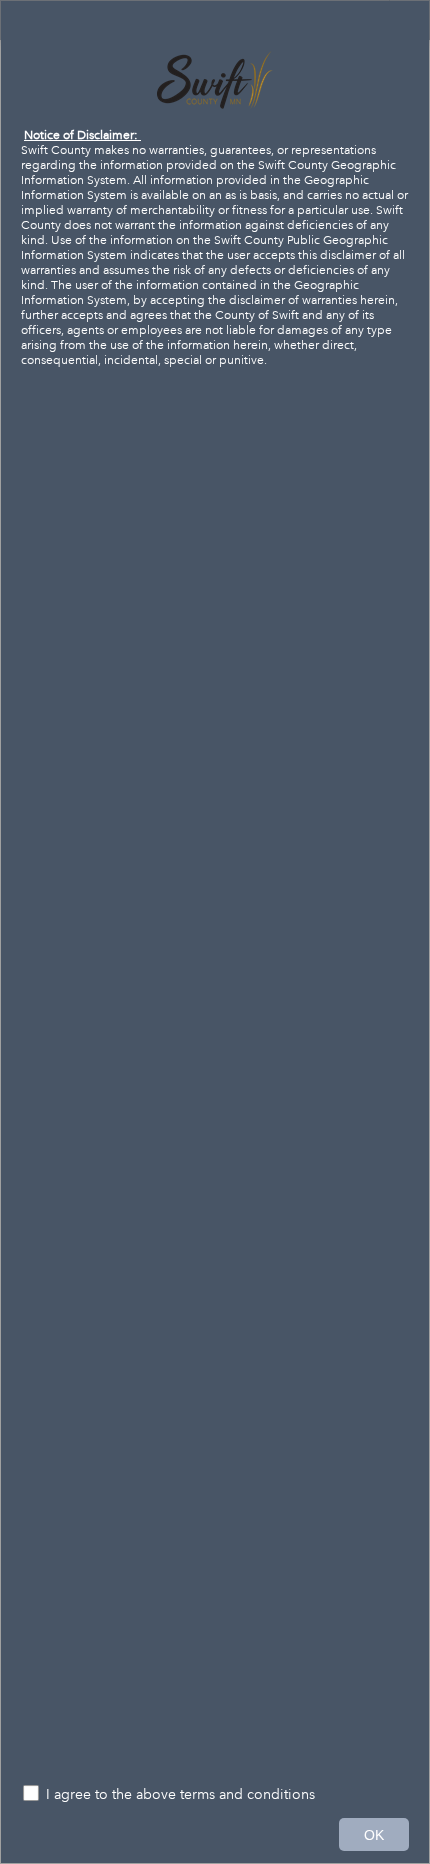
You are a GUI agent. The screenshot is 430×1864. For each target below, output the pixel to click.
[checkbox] (215, 1795)
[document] (215, 892)
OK (374, 1835)
